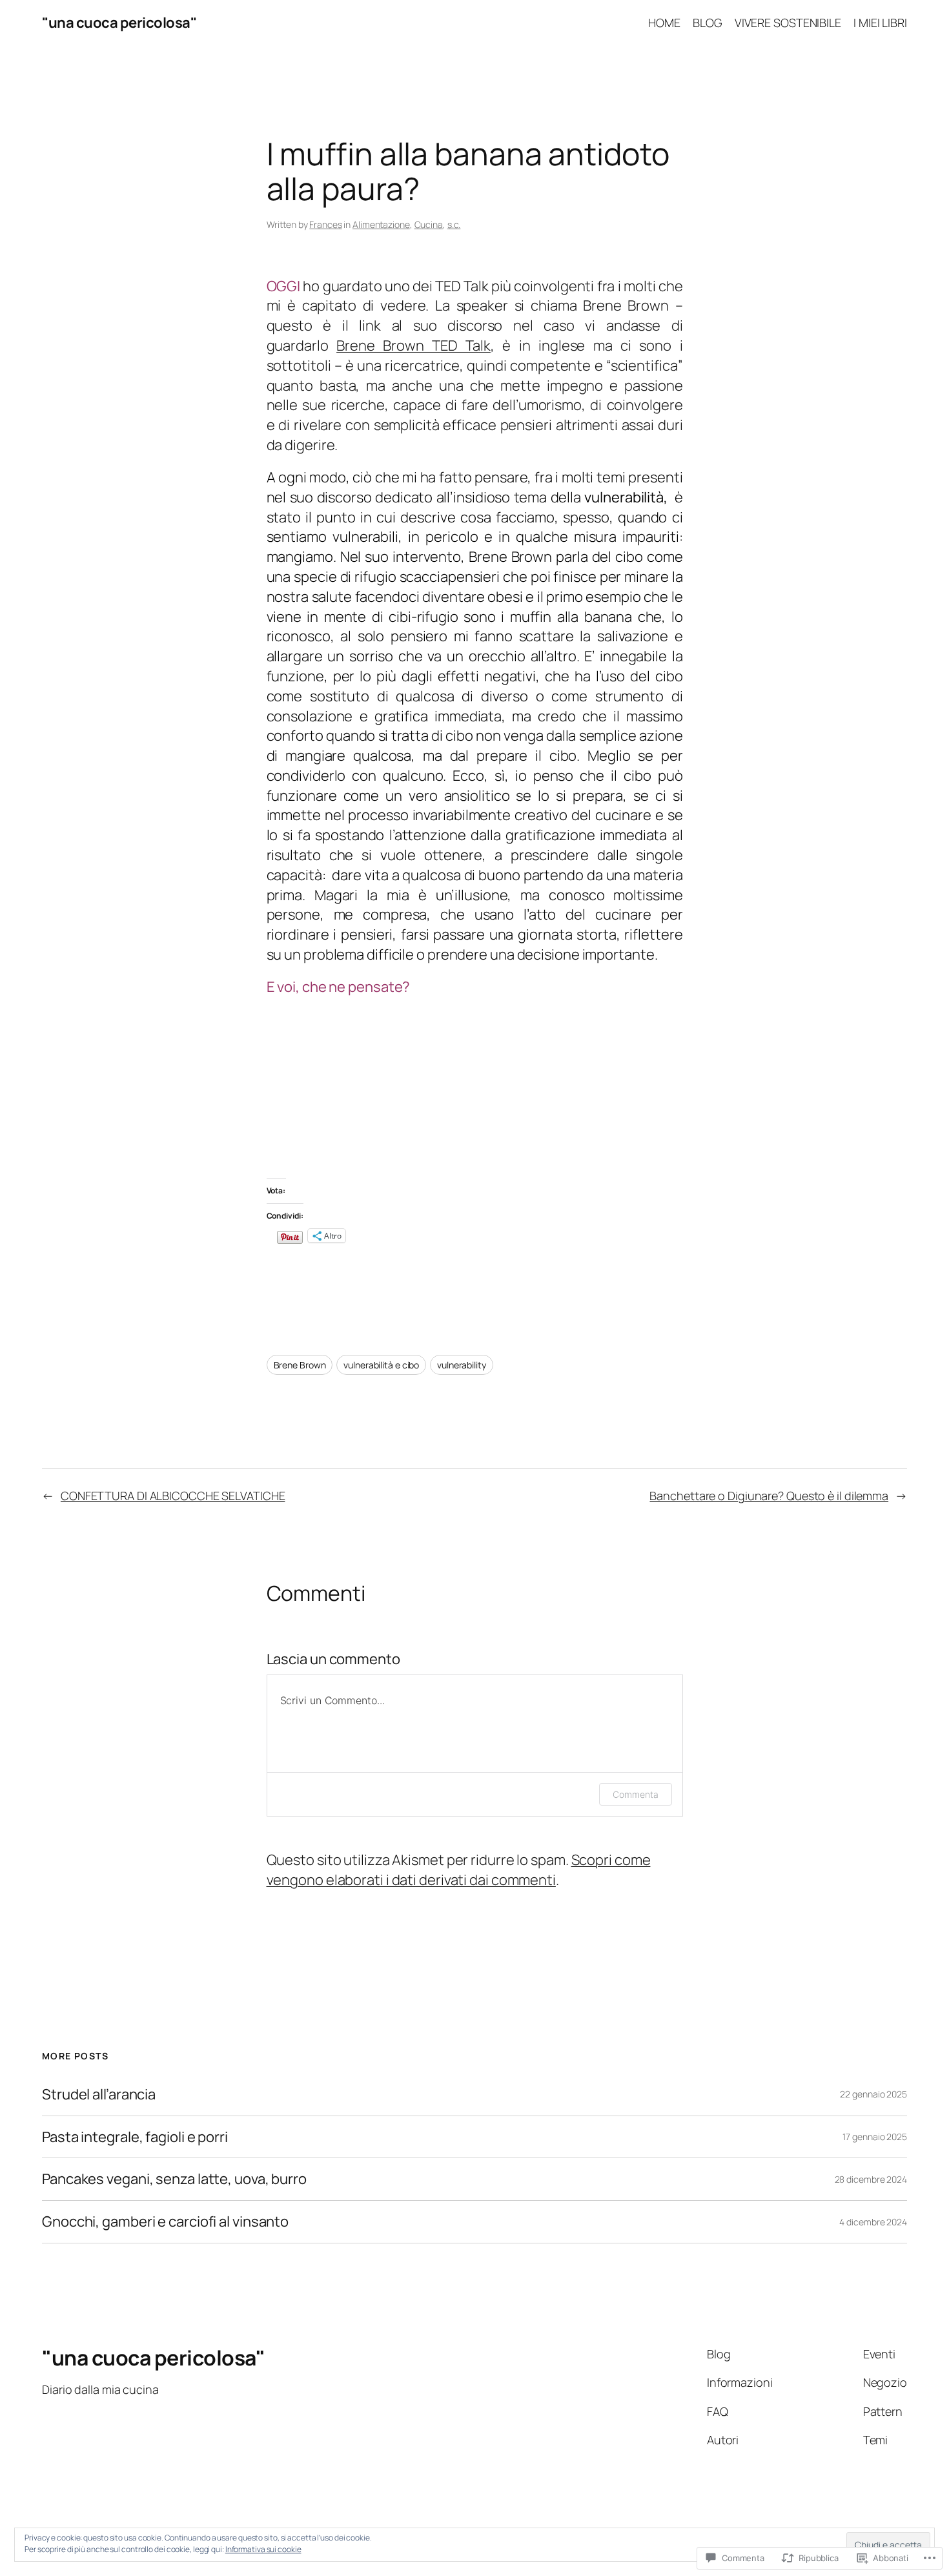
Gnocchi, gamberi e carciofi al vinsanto (165, 2222)
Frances (325, 224)
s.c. (454, 224)
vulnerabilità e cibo (381, 1365)
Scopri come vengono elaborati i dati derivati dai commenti (459, 1870)
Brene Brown (300, 1365)
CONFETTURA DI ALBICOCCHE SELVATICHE (173, 1496)
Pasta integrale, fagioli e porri (135, 2137)
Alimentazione (381, 224)
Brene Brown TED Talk (413, 345)
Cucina (429, 224)
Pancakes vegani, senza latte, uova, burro (174, 2179)
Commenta (635, 1794)
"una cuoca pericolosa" (119, 23)
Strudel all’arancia (99, 2095)
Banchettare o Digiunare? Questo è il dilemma (769, 1496)
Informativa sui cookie (263, 2549)
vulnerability (462, 1365)
